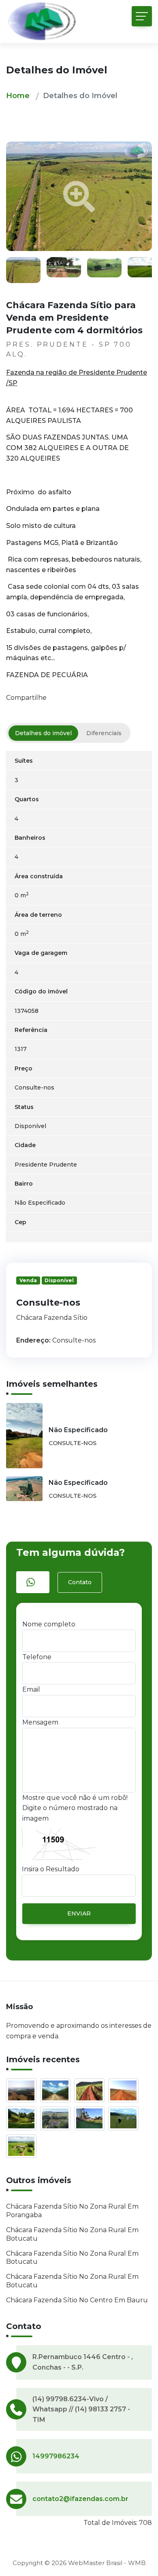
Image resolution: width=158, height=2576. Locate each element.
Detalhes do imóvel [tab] (43, 733)
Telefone (37, 1657)
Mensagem (40, 1722)
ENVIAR (79, 1913)
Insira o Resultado (51, 1869)
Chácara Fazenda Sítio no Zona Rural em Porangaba (72, 2211)
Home (18, 96)
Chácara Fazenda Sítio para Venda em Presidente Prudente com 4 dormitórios (74, 318)
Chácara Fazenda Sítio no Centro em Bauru (77, 2300)
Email (31, 1689)
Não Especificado (78, 1430)
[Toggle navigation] (142, 16)
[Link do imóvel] (23, 2092)
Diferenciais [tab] (104, 733)
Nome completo (49, 1624)
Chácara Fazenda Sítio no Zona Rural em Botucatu (72, 2234)
